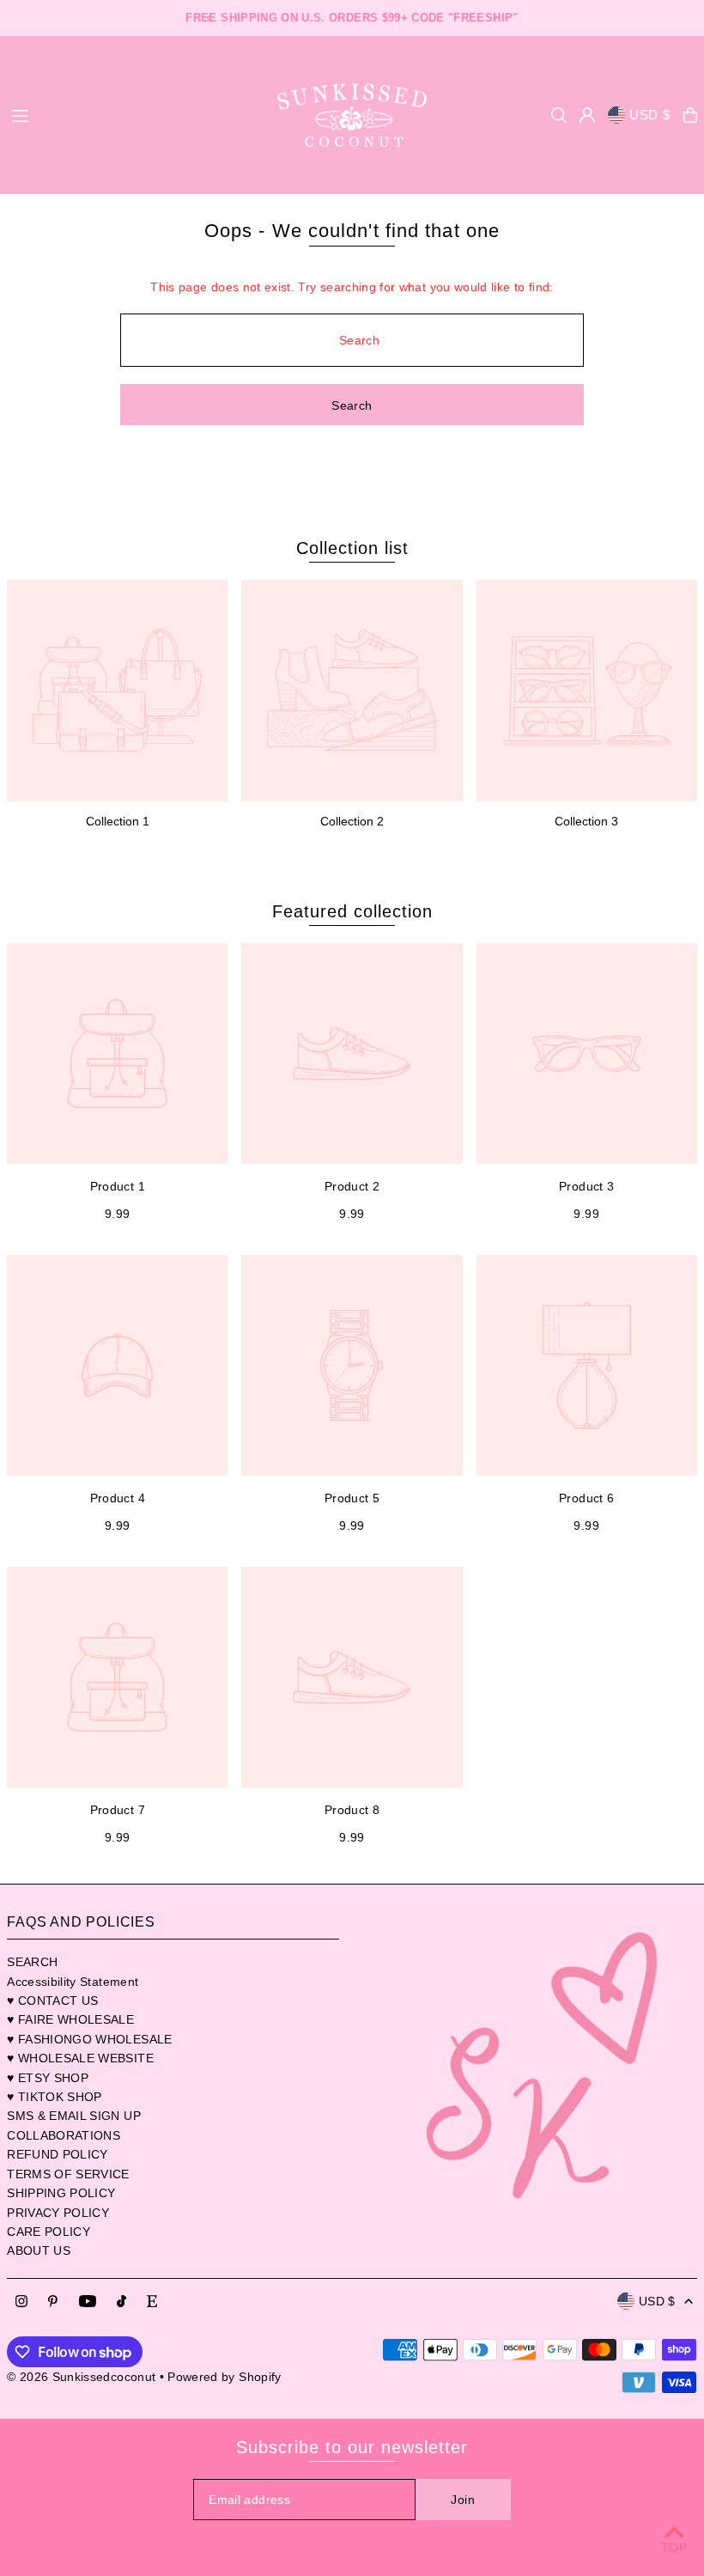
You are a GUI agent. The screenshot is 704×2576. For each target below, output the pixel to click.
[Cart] (690, 115)
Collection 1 (118, 821)
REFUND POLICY (58, 2154)
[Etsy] (152, 2302)
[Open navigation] (130, 114)
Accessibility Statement (73, 1982)
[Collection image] (117, 690)
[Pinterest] (53, 2302)
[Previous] (209, 18)
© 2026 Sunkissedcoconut (81, 2377)
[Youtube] (88, 2302)
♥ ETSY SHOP (48, 2078)
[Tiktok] (121, 2302)
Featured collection (352, 911)
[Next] (495, 18)
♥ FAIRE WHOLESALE (70, 2019)
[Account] (587, 115)
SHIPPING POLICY (61, 2193)
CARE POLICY (49, 2232)
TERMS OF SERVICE (68, 2174)
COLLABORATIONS (64, 2135)
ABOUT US (39, 2250)
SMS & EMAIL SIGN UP (74, 2116)
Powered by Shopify (224, 2377)
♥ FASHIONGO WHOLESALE (89, 2039)
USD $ (650, 115)
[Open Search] (559, 115)
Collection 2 (352, 821)
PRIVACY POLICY (58, 2213)
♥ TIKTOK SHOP (55, 2097)
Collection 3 (586, 821)
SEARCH (32, 1962)
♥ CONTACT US (52, 2001)
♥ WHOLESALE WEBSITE (80, 2058)
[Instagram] (21, 2302)
